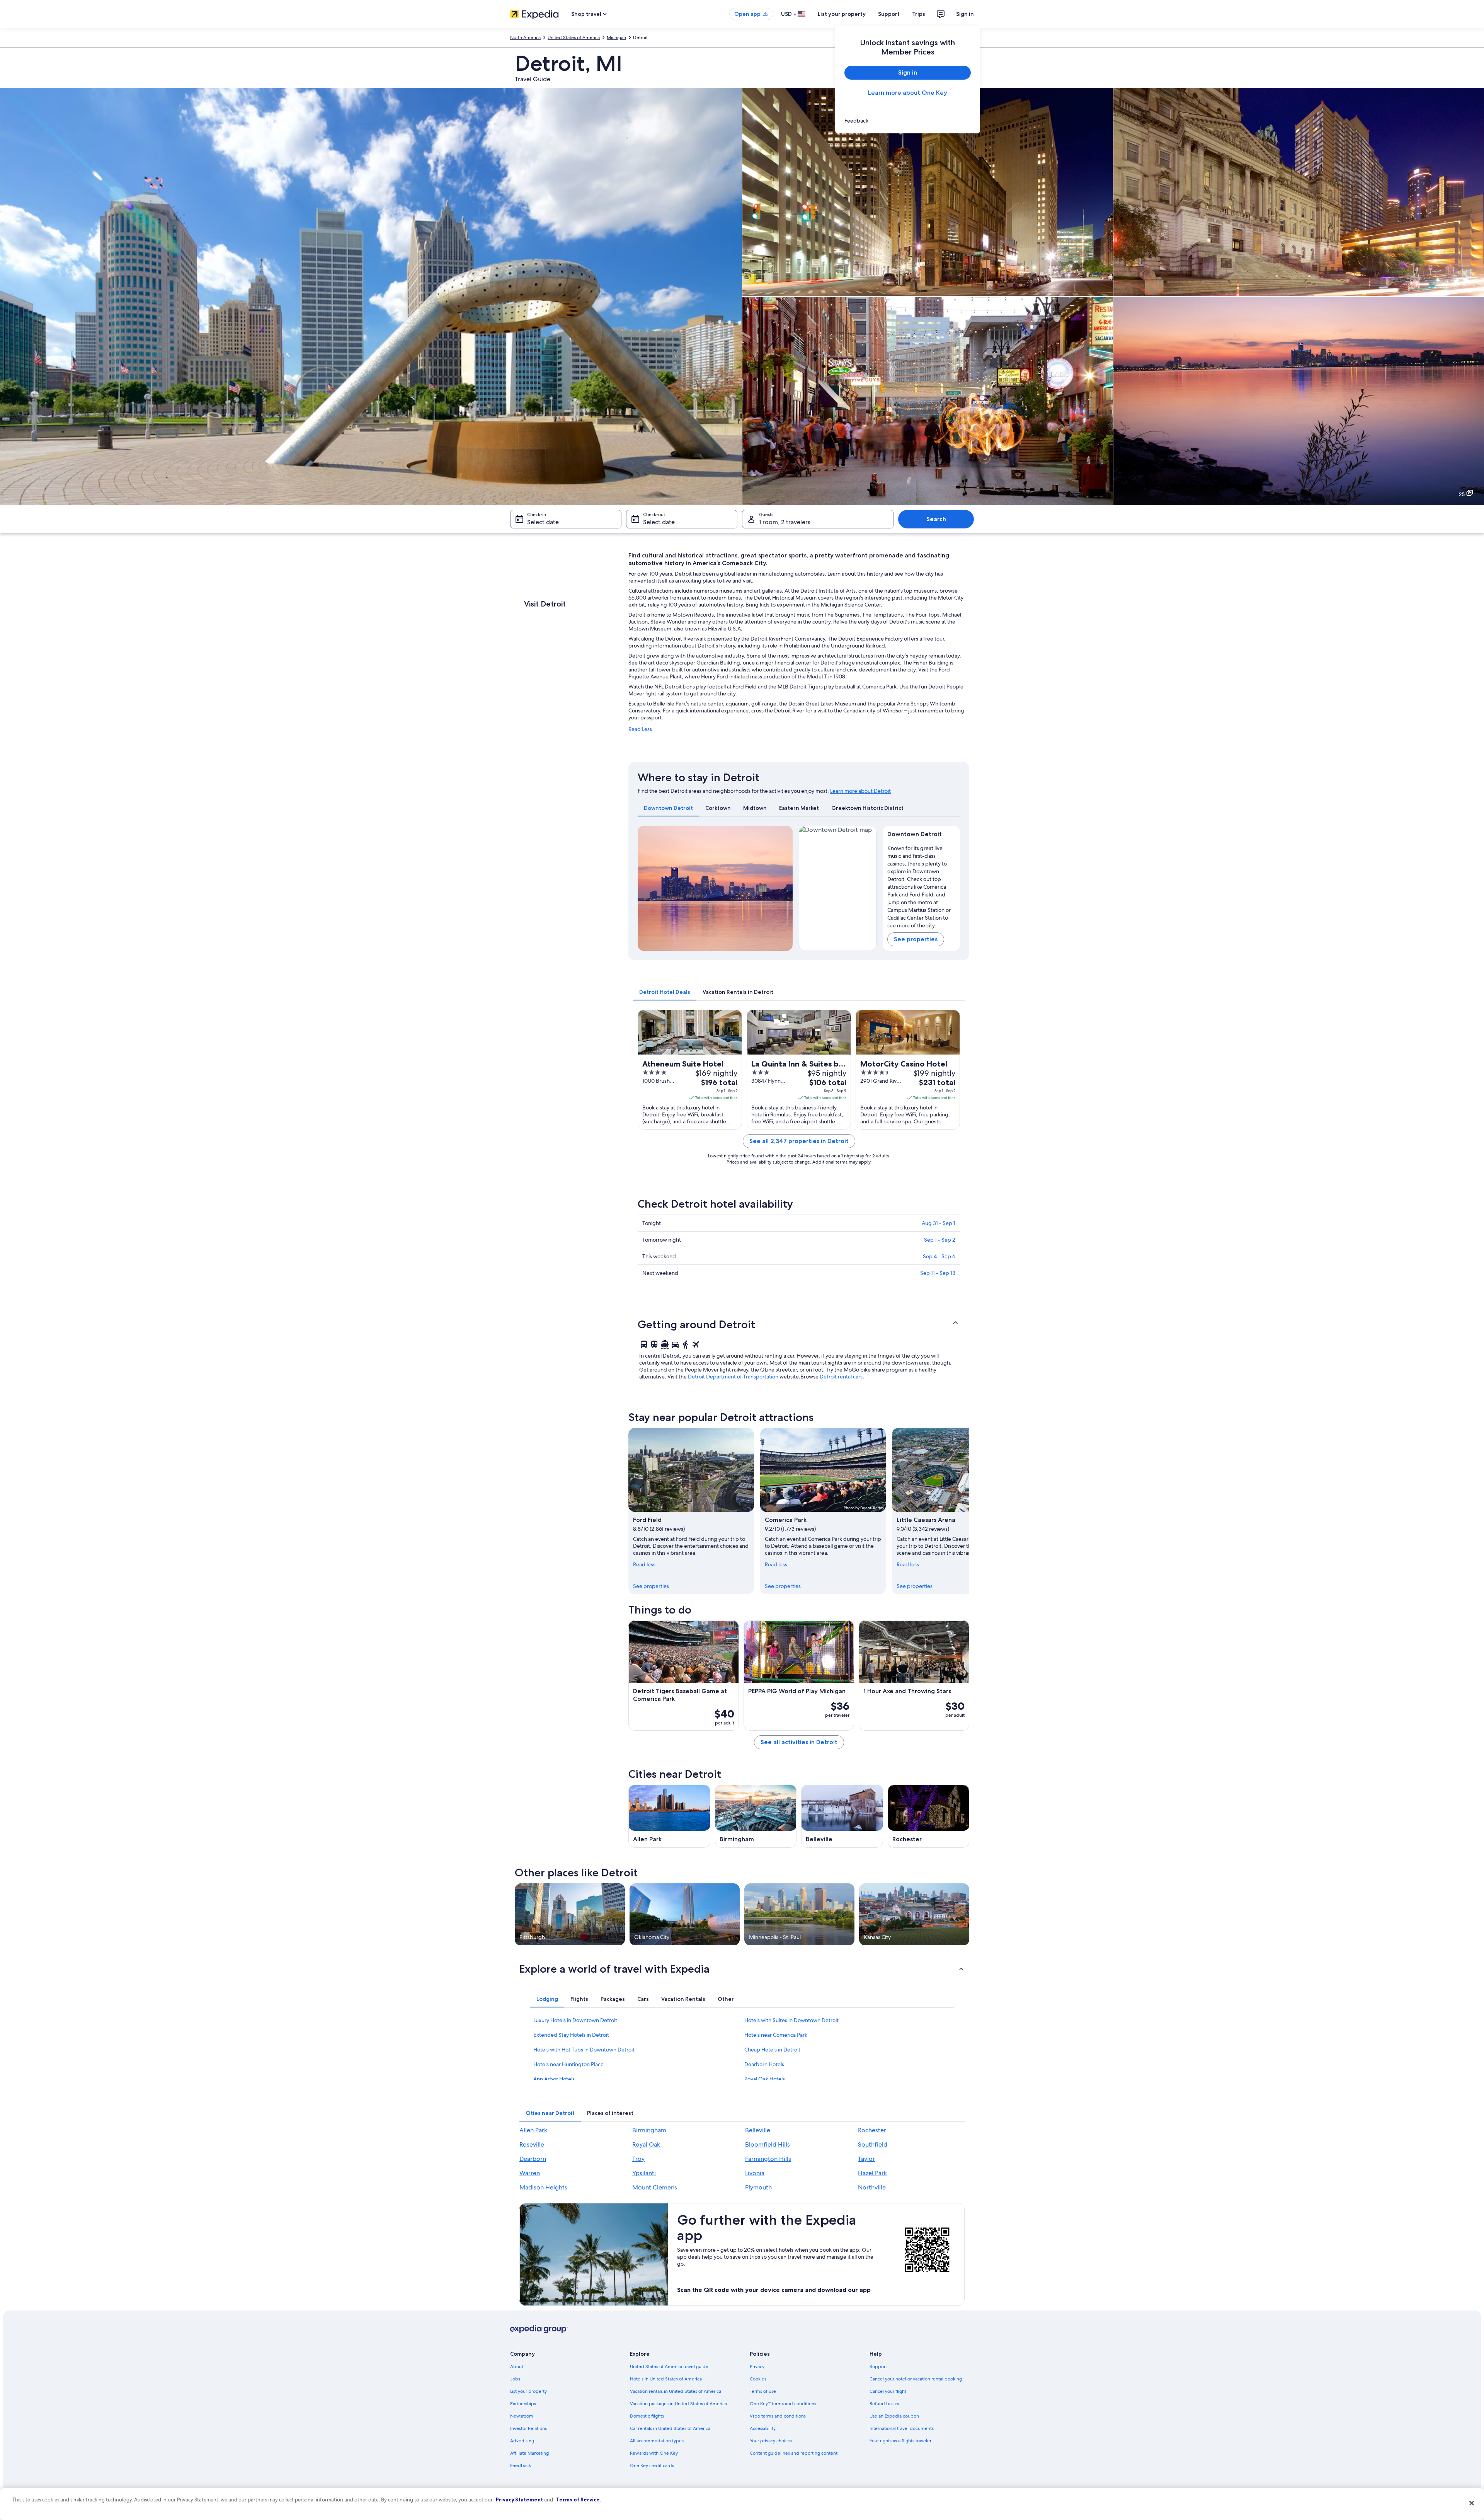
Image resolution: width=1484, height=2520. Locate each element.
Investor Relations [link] (528, 2428)
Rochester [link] (872, 2130)
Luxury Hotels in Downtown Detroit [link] (575, 2020)
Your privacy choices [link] (771, 2441)
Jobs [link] (515, 2379)
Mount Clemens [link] (655, 2187)
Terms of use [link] (763, 2391)
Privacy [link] (757, 2367)
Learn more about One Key (908, 93)
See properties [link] (651, 1586)
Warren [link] (530, 2173)
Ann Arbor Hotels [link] (554, 2079)
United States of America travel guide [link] (669, 2367)
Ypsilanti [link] (644, 2173)
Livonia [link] (755, 2173)
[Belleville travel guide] (842, 1816)
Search (936, 519)
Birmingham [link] (649, 2130)
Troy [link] (638, 2159)
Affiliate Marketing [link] (529, 2453)
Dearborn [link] (533, 2159)
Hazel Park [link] (872, 2173)
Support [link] (878, 2367)
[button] (799, 1324)
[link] (908, 121)
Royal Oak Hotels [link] (765, 2079)
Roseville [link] (532, 2144)
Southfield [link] (873, 2144)
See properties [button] (916, 939)
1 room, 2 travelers (785, 522)
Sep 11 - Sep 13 (938, 1273)
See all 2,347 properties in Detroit (799, 1141)
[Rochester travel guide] (929, 1816)
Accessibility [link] (763, 2428)
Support (889, 14)
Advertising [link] (522, 2441)
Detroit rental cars (841, 1377)
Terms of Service (578, 2500)
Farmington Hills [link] (768, 2159)
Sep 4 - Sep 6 (939, 1256)
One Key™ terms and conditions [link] (783, 2404)
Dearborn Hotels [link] (764, 2064)
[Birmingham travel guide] (756, 1816)
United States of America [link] (574, 37)
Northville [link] (872, 2187)
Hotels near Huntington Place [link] (568, 2064)
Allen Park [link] (533, 2130)
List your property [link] (528, 2391)
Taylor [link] (866, 2159)
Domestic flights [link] (647, 2416)
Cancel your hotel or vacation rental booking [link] (916, 2379)
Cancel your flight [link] (888, 2391)
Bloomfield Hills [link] (768, 2144)
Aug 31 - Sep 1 (939, 1223)
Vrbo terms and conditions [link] (778, 2416)
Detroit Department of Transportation (733, 1377)
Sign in (965, 14)
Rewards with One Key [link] (654, 2453)
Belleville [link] (758, 2130)
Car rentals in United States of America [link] (670, 2428)
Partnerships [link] (523, 2404)
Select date (543, 522)
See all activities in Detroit (799, 1742)
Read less (644, 1564)
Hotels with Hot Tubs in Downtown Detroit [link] (584, 2050)
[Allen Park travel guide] (669, 1816)
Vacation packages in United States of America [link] (678, 2404)
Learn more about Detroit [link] (860, 791)
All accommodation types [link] (657, 2441)
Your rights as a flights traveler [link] (900, 2441)
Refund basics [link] (884, 2404)
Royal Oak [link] (646, 2144)
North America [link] (525, 37)
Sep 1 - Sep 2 (940, 1240)
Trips (919, 14)
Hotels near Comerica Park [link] (776, 2035)
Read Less (640, 729)
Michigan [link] (616, 37)
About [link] (517, 2367)
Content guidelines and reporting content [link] (794, 2453)
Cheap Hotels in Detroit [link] (772, 2050)
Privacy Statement (519, 2500)
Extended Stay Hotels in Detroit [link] (571, 2035)
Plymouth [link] (758, 2187)
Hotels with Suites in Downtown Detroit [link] (791, 2020)
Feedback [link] (521, 2465)
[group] (922, 885)
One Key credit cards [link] (652, 2465)
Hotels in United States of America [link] (666, 2379)
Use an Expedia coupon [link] (894, 2416)
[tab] (668, 808)
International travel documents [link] (902, 2428)
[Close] (1472, 2503)
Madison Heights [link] (543, 2187)
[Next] (783, 888)
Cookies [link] (758, 2379)
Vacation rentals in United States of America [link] (676, 2391)
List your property (842, 14)
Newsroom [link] (522, 2416)
